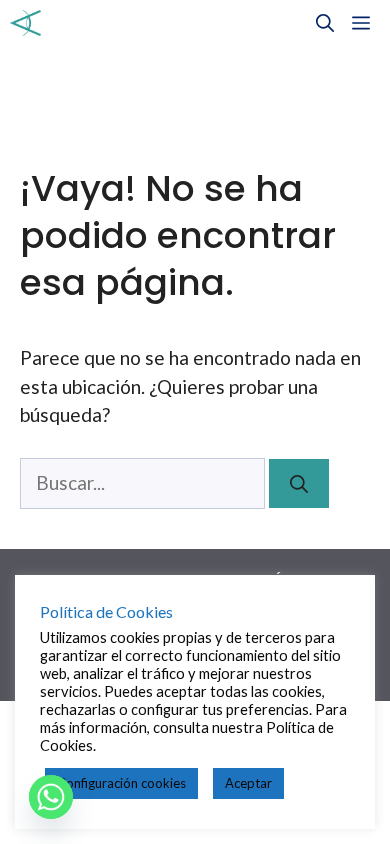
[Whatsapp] (51, 797)
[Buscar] (299, 483)
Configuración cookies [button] (121, 783)
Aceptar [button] (248, 783)
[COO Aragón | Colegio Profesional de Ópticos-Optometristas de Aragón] (25, 23)
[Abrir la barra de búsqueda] (325, 23)
